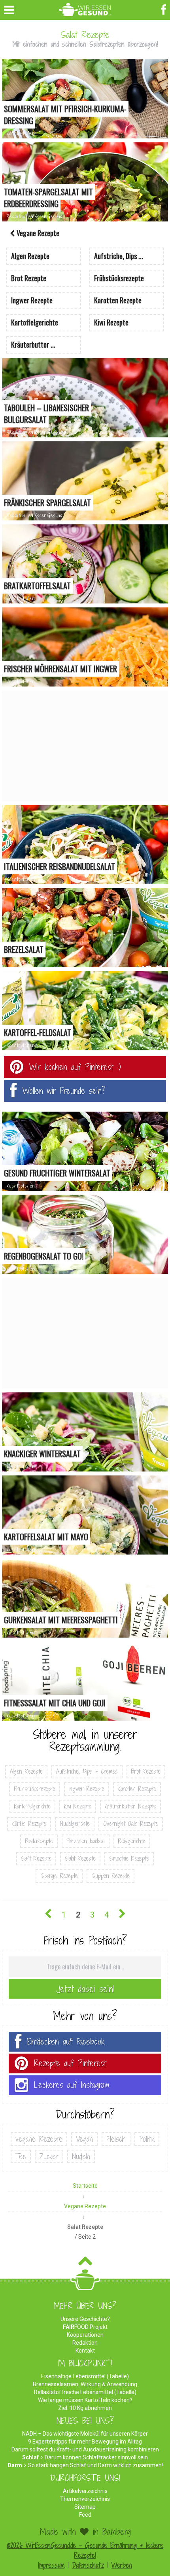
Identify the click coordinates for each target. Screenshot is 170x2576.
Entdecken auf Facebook (66, 2042)
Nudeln (81, 2156)
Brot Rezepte (146, 1771)
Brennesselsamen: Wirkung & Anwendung (85, 2384)
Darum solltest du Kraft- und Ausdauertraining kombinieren (85, 2449)
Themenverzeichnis (85, 2499)
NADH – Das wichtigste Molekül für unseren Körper (85, 2434)
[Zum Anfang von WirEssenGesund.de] (85, 2263)
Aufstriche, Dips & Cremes (87, 1771)
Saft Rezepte (36, 1858)
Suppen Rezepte (110, 1876)
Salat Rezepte (80, 1858)
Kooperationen (85, 2335)
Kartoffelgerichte (32, 1806)
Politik (147, 2139)
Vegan (84, 2139)
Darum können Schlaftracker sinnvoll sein (96, 2457)
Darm (15, 2465)
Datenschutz (88, 2565)
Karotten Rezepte (137, 1789)
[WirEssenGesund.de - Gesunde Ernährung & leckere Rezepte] (85, 8)
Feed (85, 2515)
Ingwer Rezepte (87, 1789)
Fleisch (116, 2139)
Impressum (51, 2565)
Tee (21, 2156)
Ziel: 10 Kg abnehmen (85, 2408)
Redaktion (85, 2343)
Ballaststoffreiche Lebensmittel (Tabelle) (85, 2392)
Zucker (49, 2156)
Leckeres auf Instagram (72, 2085)
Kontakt (85, 2351)
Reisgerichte (132, 1841)
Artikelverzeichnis (85, 2491)
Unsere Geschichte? (85, 2319)
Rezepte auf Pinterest (70, 2063)
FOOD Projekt (85, 2327)
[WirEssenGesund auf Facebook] (165, 9)
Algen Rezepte (26, 1771)
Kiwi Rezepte (78, 1806)
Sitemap (85, 2507)
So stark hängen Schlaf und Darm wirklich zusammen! (95, 2465)
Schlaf (30, 2457)
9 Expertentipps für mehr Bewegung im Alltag (85, 2442)
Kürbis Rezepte (29, 1824)
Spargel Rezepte (59, 1876)
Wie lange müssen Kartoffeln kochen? (85, 2400)
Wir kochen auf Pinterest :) (75, 1067)
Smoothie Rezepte (129, 1858)
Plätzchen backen (86, 1841)
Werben (122, 2565)
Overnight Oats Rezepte (131, 1824)
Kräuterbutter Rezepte (130, 1806)
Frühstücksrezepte (35, 1789)
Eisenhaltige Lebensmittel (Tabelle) (85, 2376)
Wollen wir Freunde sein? (64, 1091)
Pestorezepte (39, 1841)
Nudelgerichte (75, 1824)
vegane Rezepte (39, 2139)
